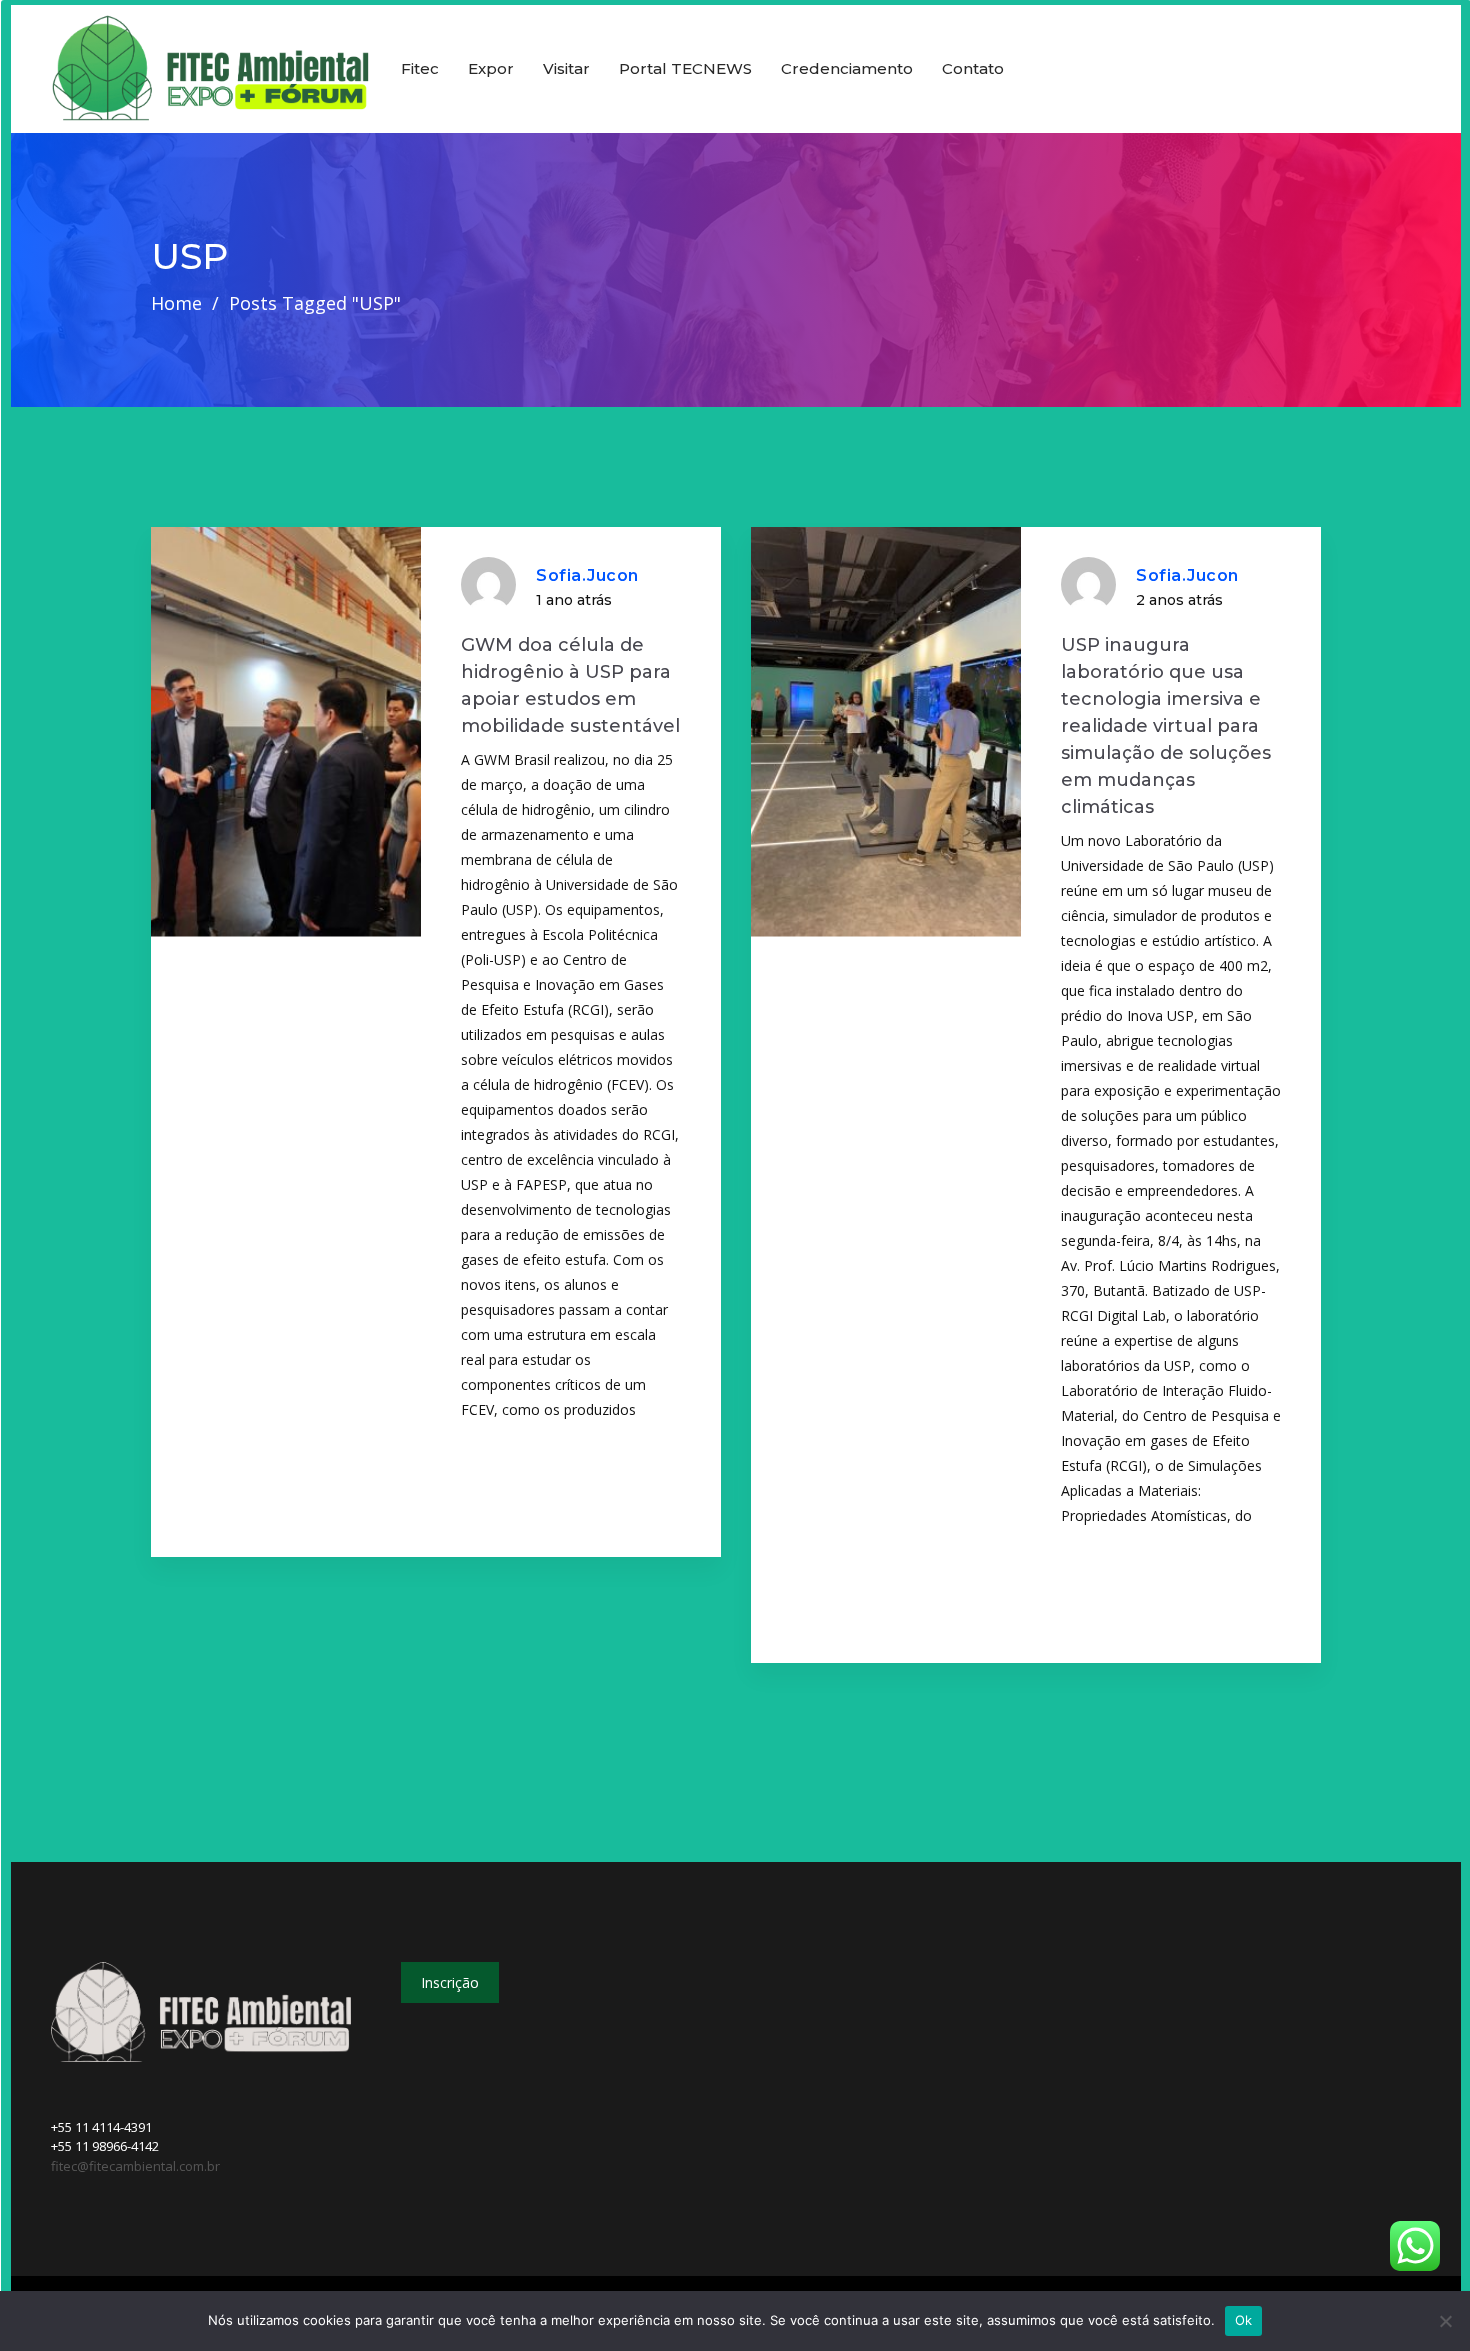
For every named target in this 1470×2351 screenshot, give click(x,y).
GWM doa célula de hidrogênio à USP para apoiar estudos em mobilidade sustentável (570, 685)
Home (176, 303)
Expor (491, 68)
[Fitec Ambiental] (211, 69)
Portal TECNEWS (685, 68)
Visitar (566, 68)
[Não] (1445, 2321)
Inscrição (450, 1982)
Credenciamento (847, 68)
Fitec (420, 68)
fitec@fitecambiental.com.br (135, 2166)
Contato (973, 68)
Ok (1244, 2320)
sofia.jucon (587, 575)
